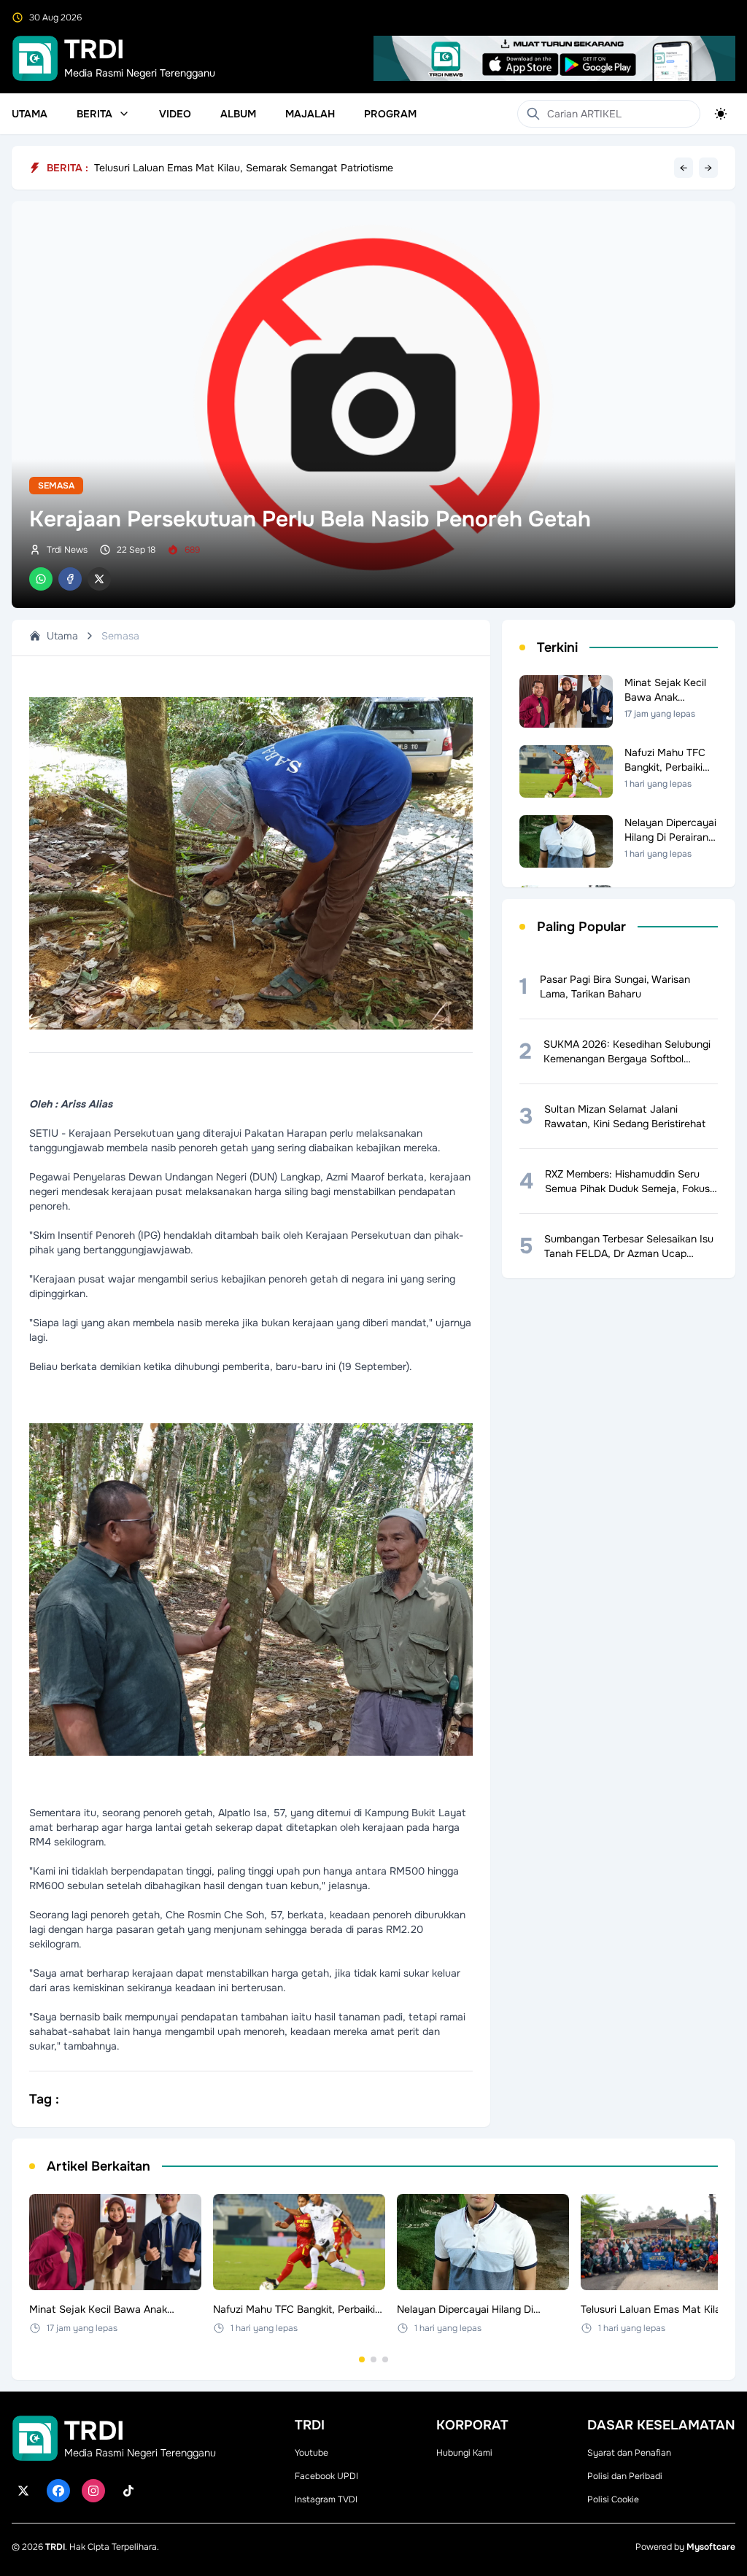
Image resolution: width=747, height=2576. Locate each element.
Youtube (311, 2453)
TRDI (55, 2547)
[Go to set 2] (373, 2359)
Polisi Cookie (613, 2499)
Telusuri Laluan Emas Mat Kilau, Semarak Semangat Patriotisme (244, 168)
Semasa (56, 486)
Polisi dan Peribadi (625, 2476)
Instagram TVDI (326, 2499)
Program (390, 114)
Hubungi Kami (464, 2453)
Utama (30, 114)
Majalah (310, 114)
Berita (94, 114)
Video (175, 114)
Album (238, 114)
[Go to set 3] (385, 2359)
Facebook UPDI (326, 2476)
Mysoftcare (711, 2547)
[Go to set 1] (362, 2359)
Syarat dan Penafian (629, 2453)
